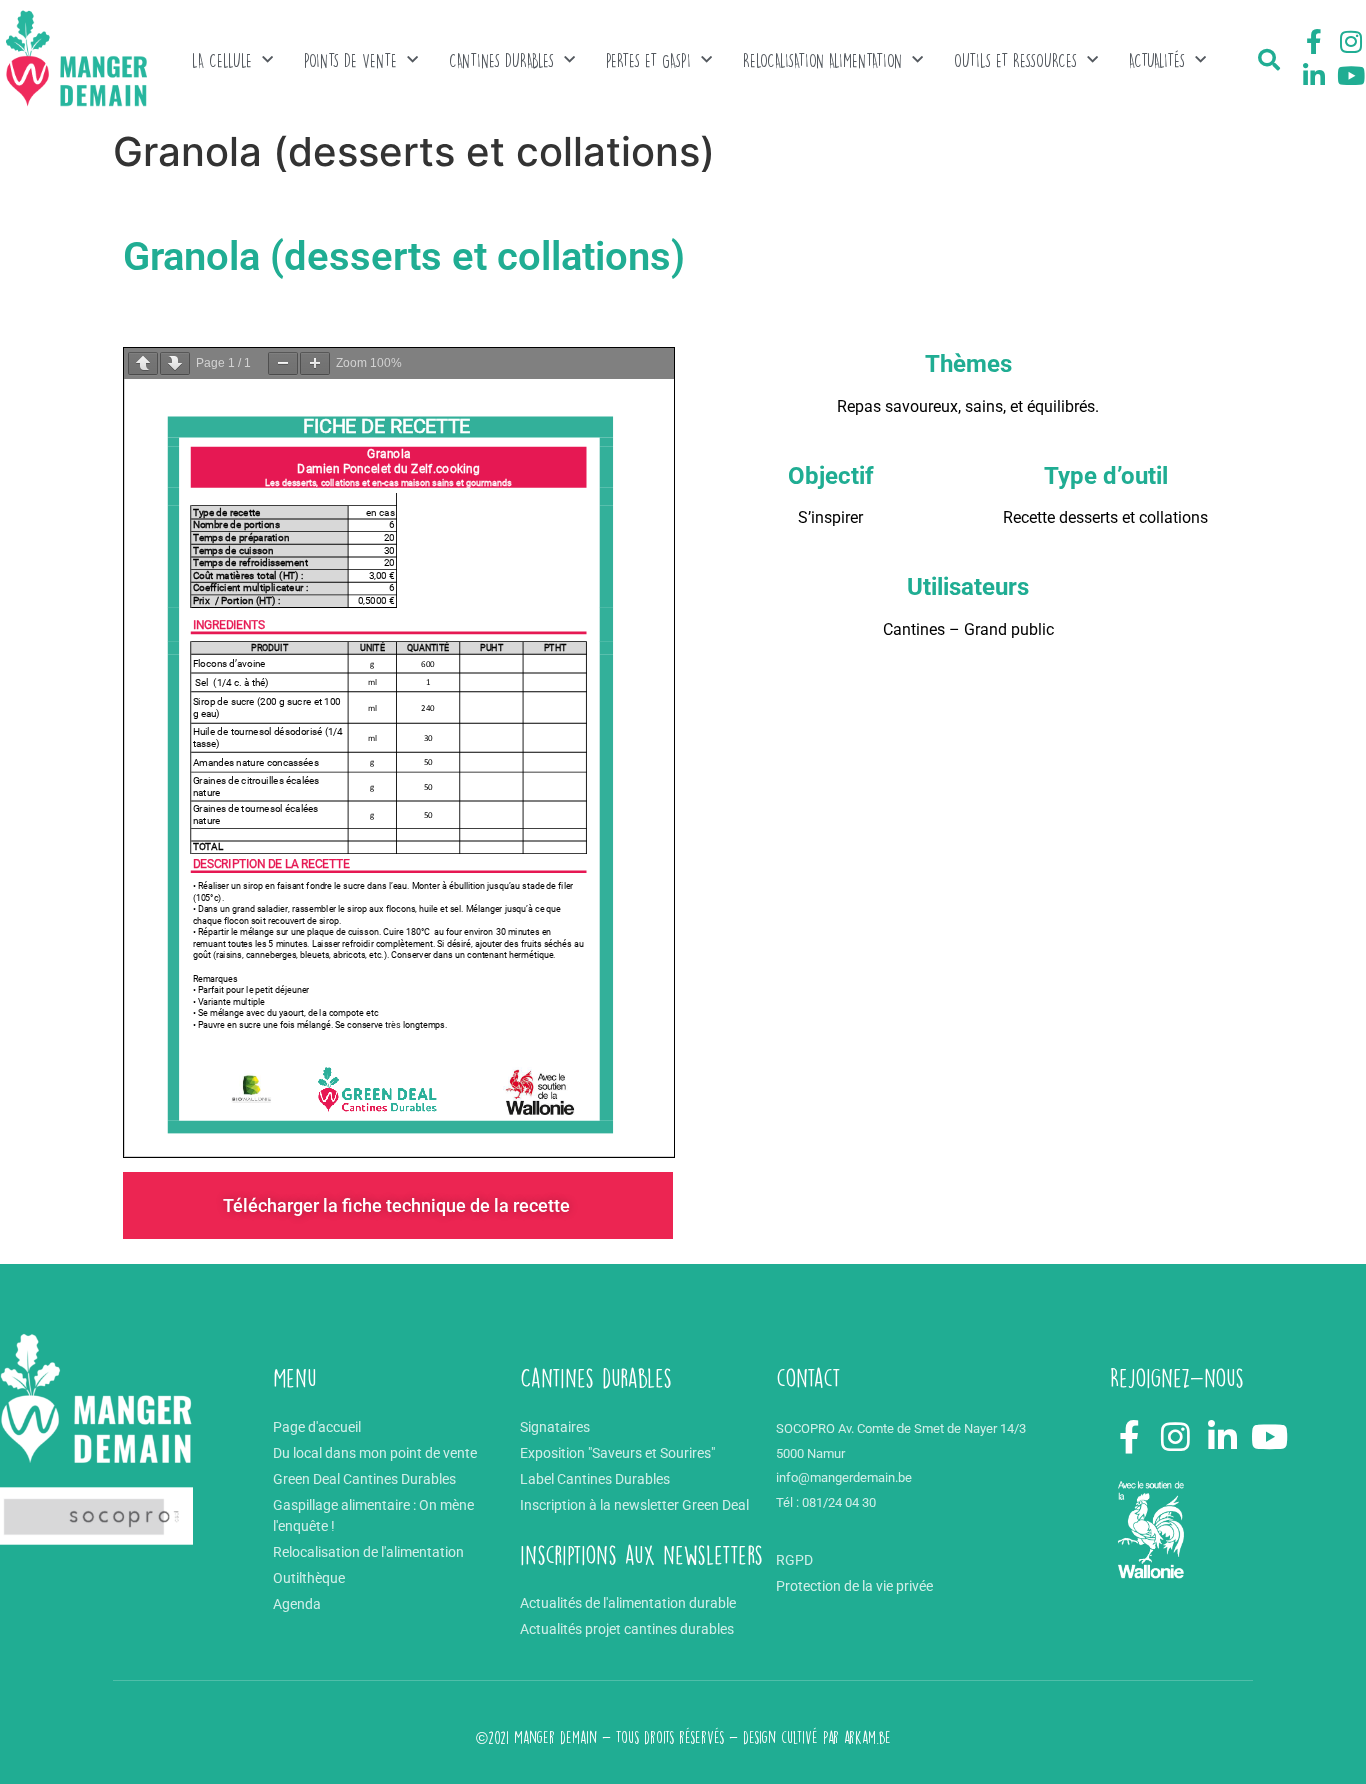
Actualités (1157, 60)
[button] (1269, 60)
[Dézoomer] (283, 363)
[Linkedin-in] (1314, 75)
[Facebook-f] (1314, 42)
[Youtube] (1351, 75)
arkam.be (867, 1737)
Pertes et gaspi (648, 60)
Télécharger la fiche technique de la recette (398, 1205)
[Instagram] (1351, 42)
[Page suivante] (175, 363)
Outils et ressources (1015, 60)
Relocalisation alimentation (822, 60)
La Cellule (222, 60)
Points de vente (350, 60)
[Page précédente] (143, 363)
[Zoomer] (315, 363)
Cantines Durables (501, 60)
